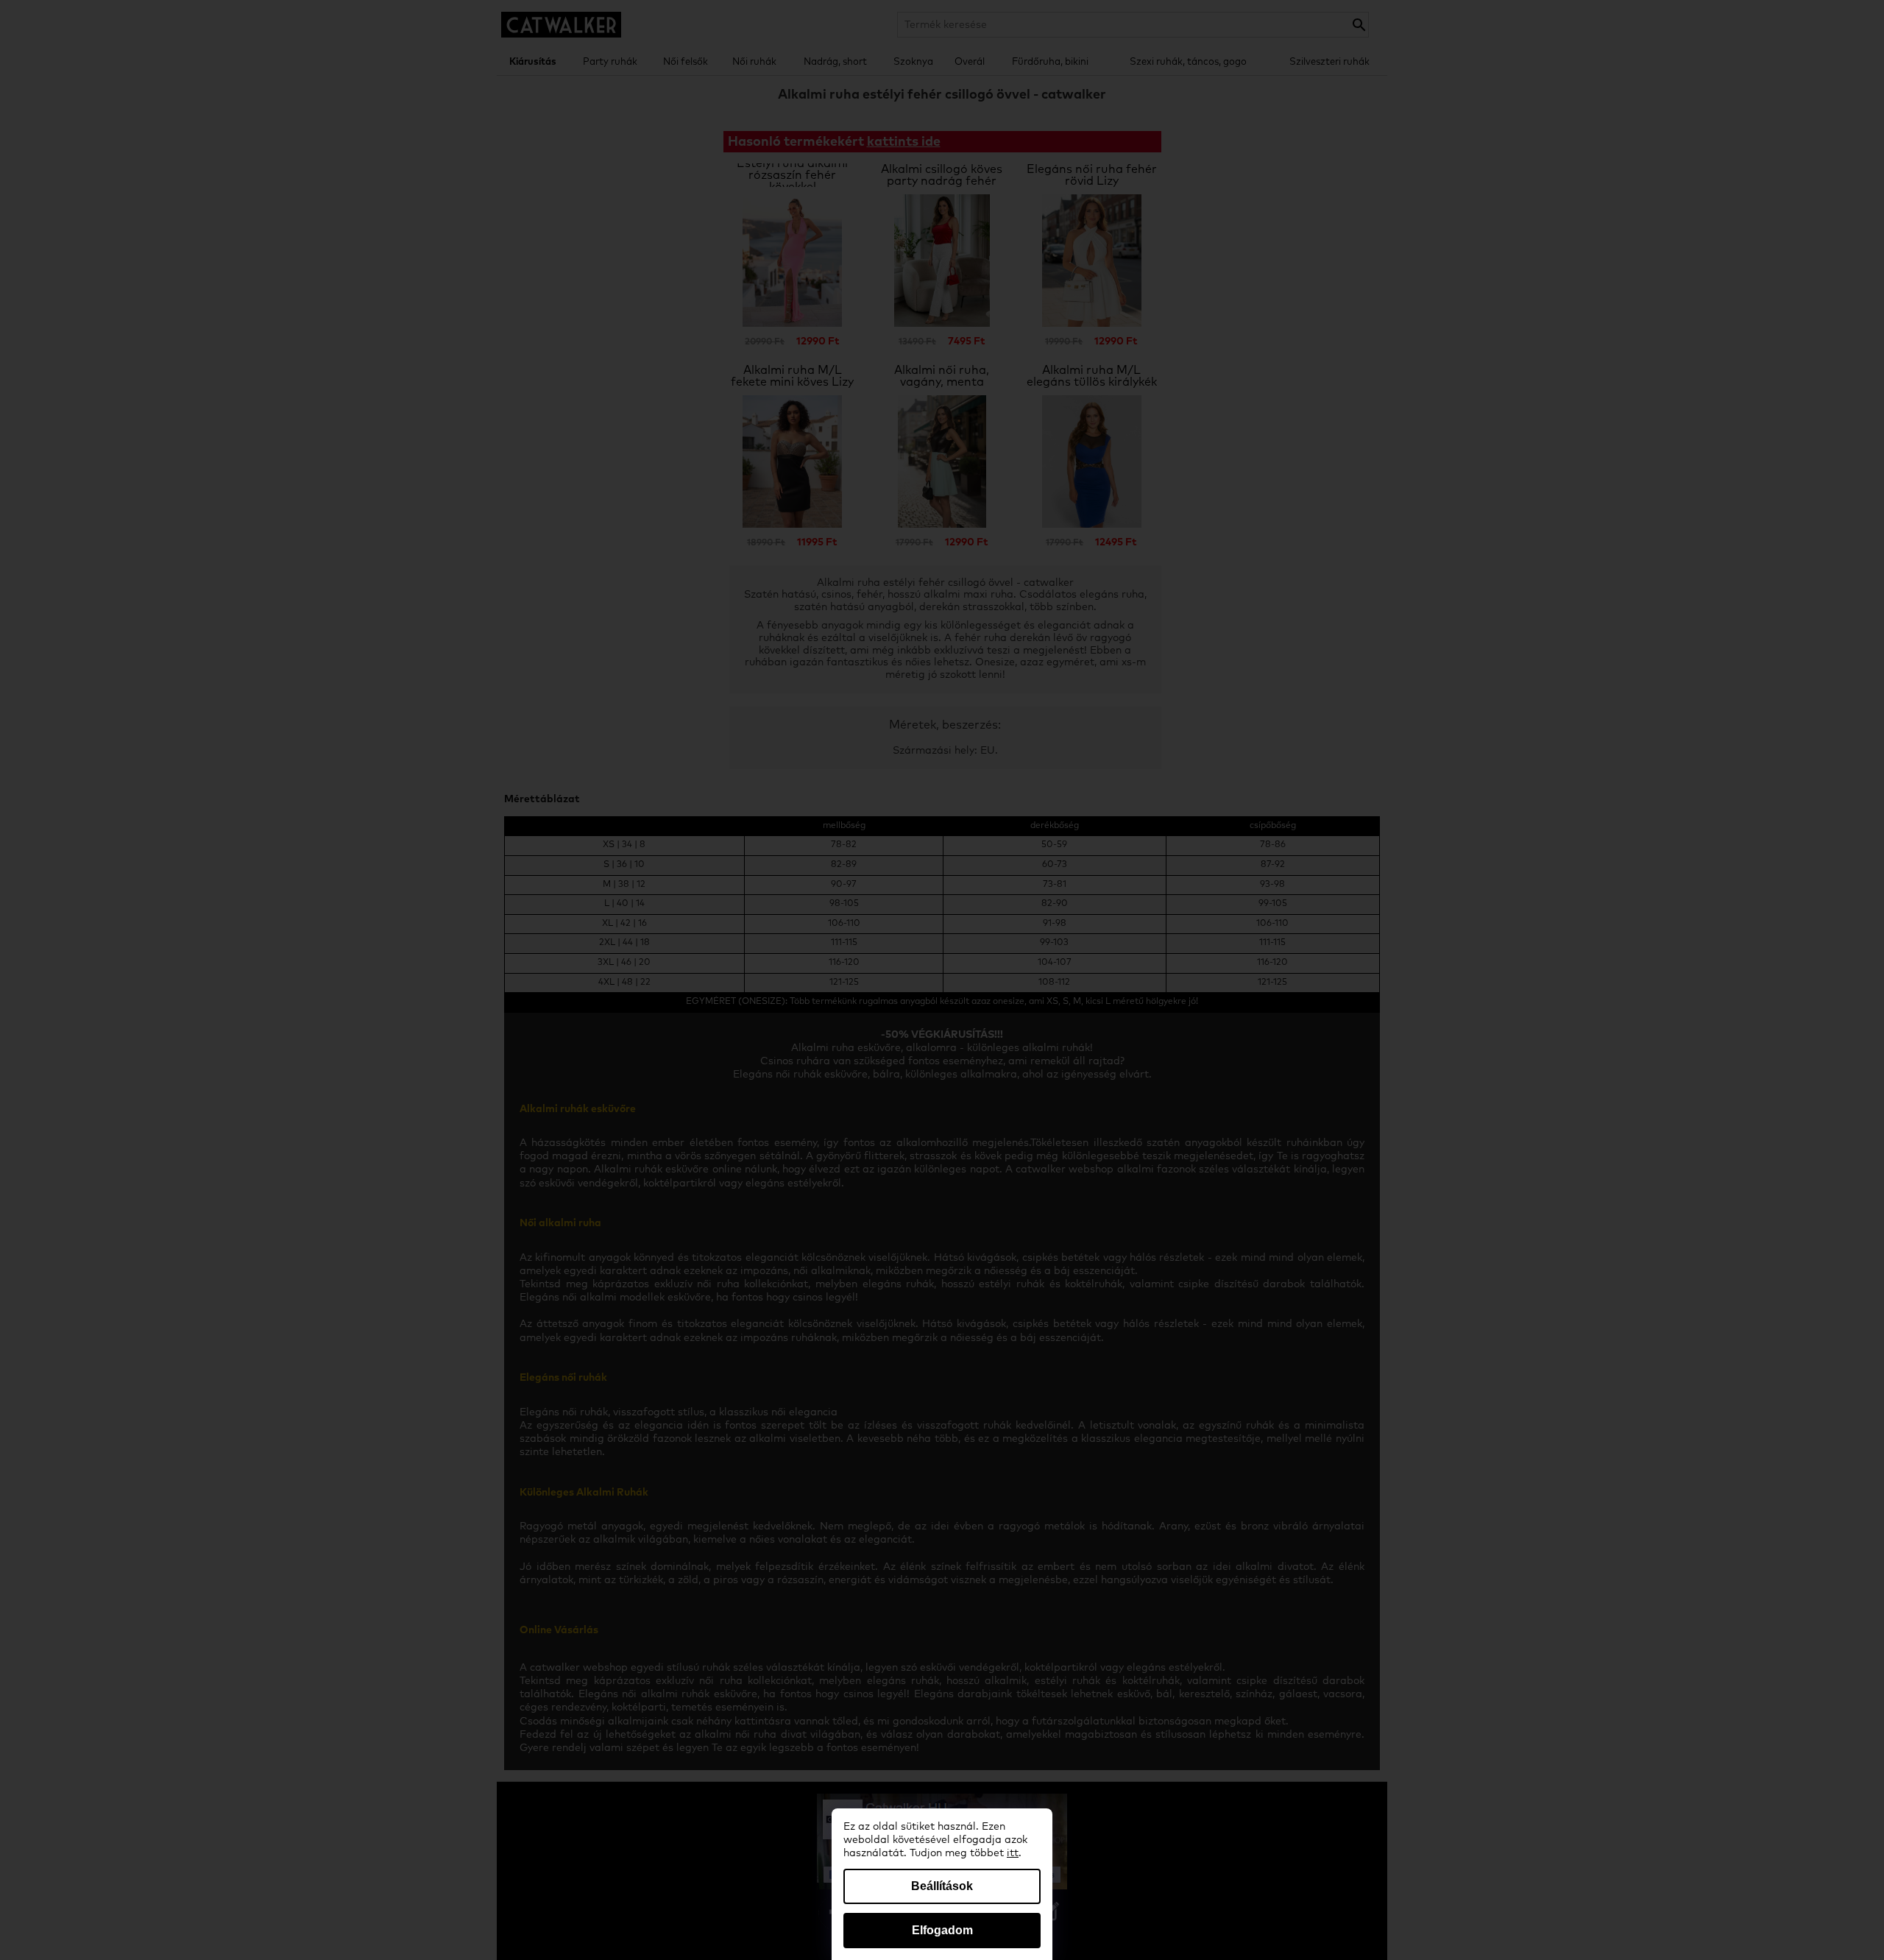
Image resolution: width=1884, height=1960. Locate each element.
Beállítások (942, 1886)
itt (1013, 1853)
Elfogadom (942, 1930)
